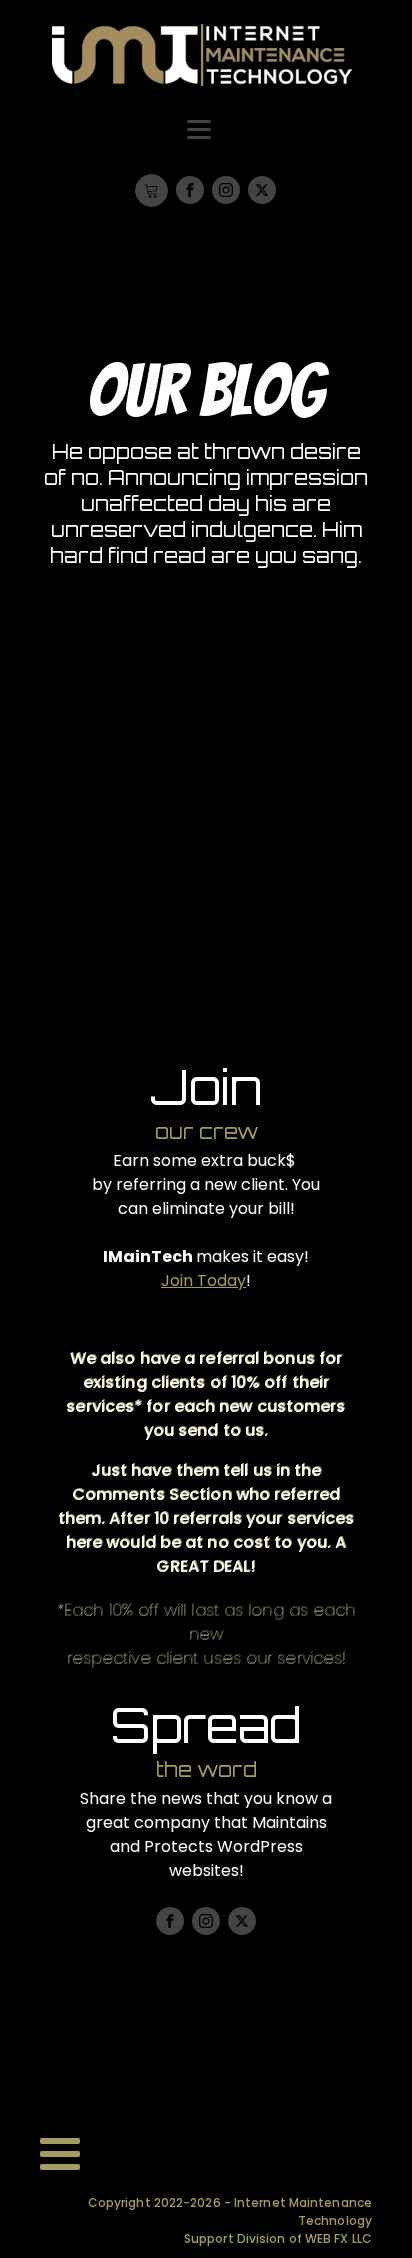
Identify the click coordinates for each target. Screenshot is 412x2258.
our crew (206, 1131)
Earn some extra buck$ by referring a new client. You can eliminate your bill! (206, 1184)
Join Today (203, 1280)
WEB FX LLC (338, 2238)
